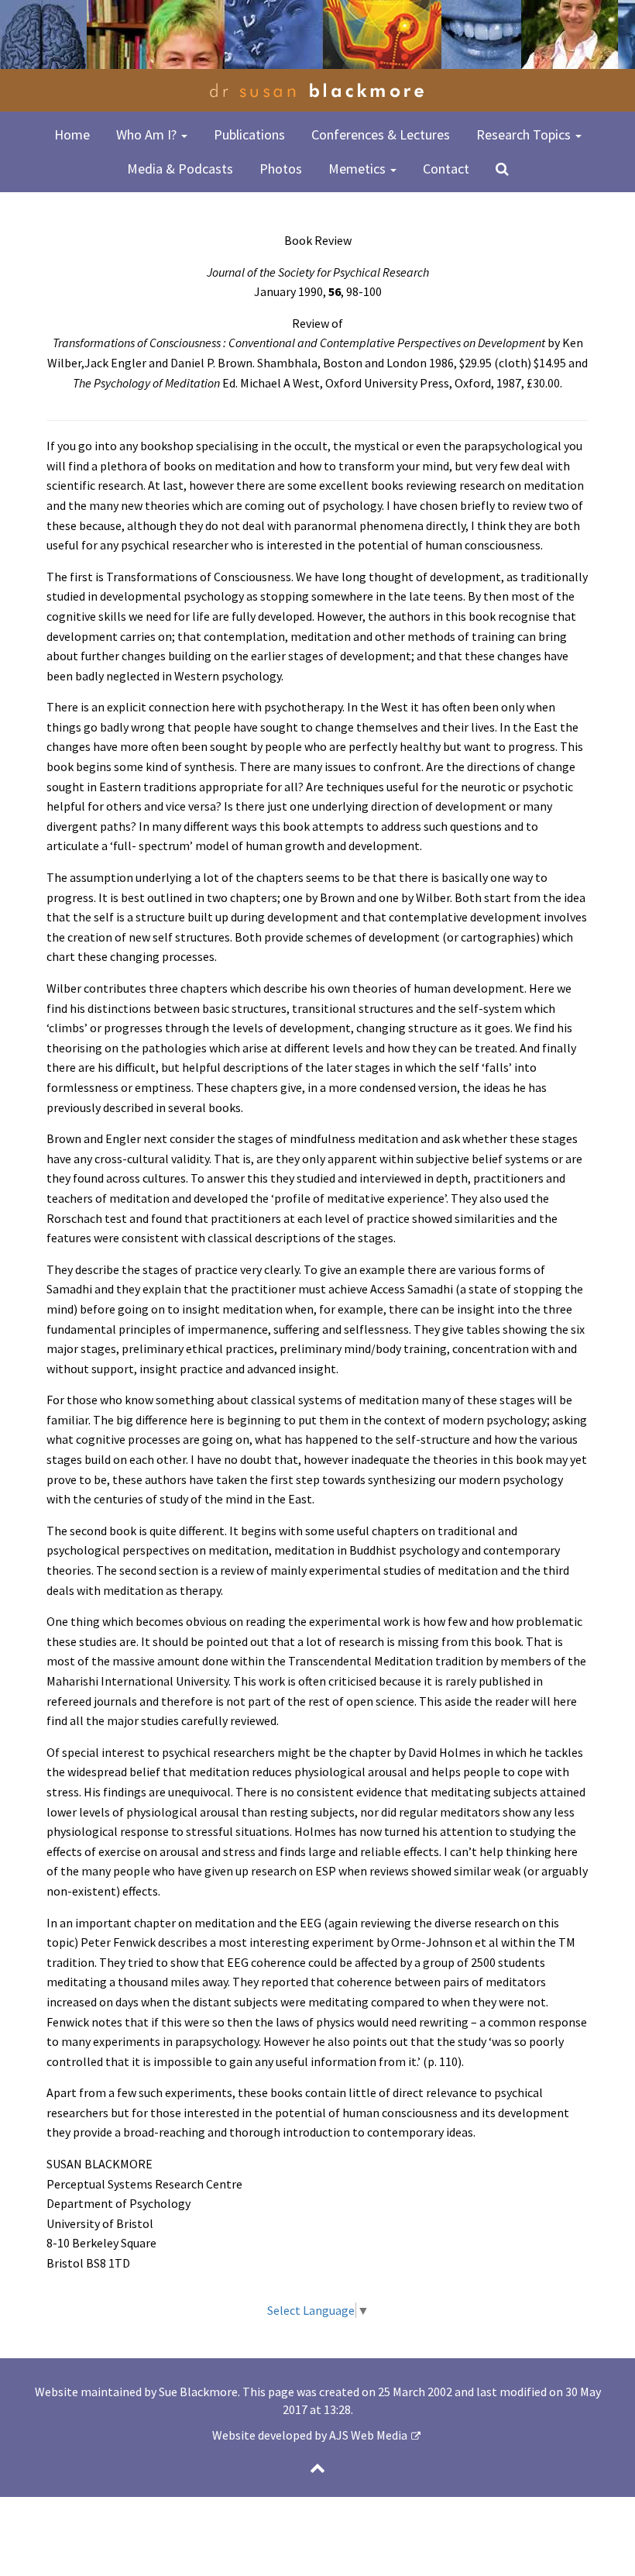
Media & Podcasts (180, 169)
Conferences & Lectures (381, 134)
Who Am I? (148, 134)
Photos (281, 169)
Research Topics (525, 134)
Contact (446, 169)
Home (72, 134)
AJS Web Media (368, 2435)
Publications (249, 134)
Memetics (359, 169)
